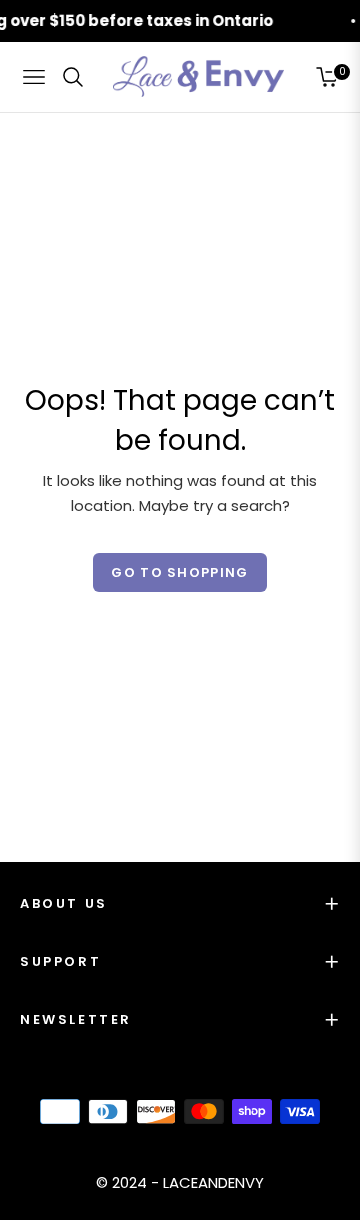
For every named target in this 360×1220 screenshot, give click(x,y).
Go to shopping (179, 572)
